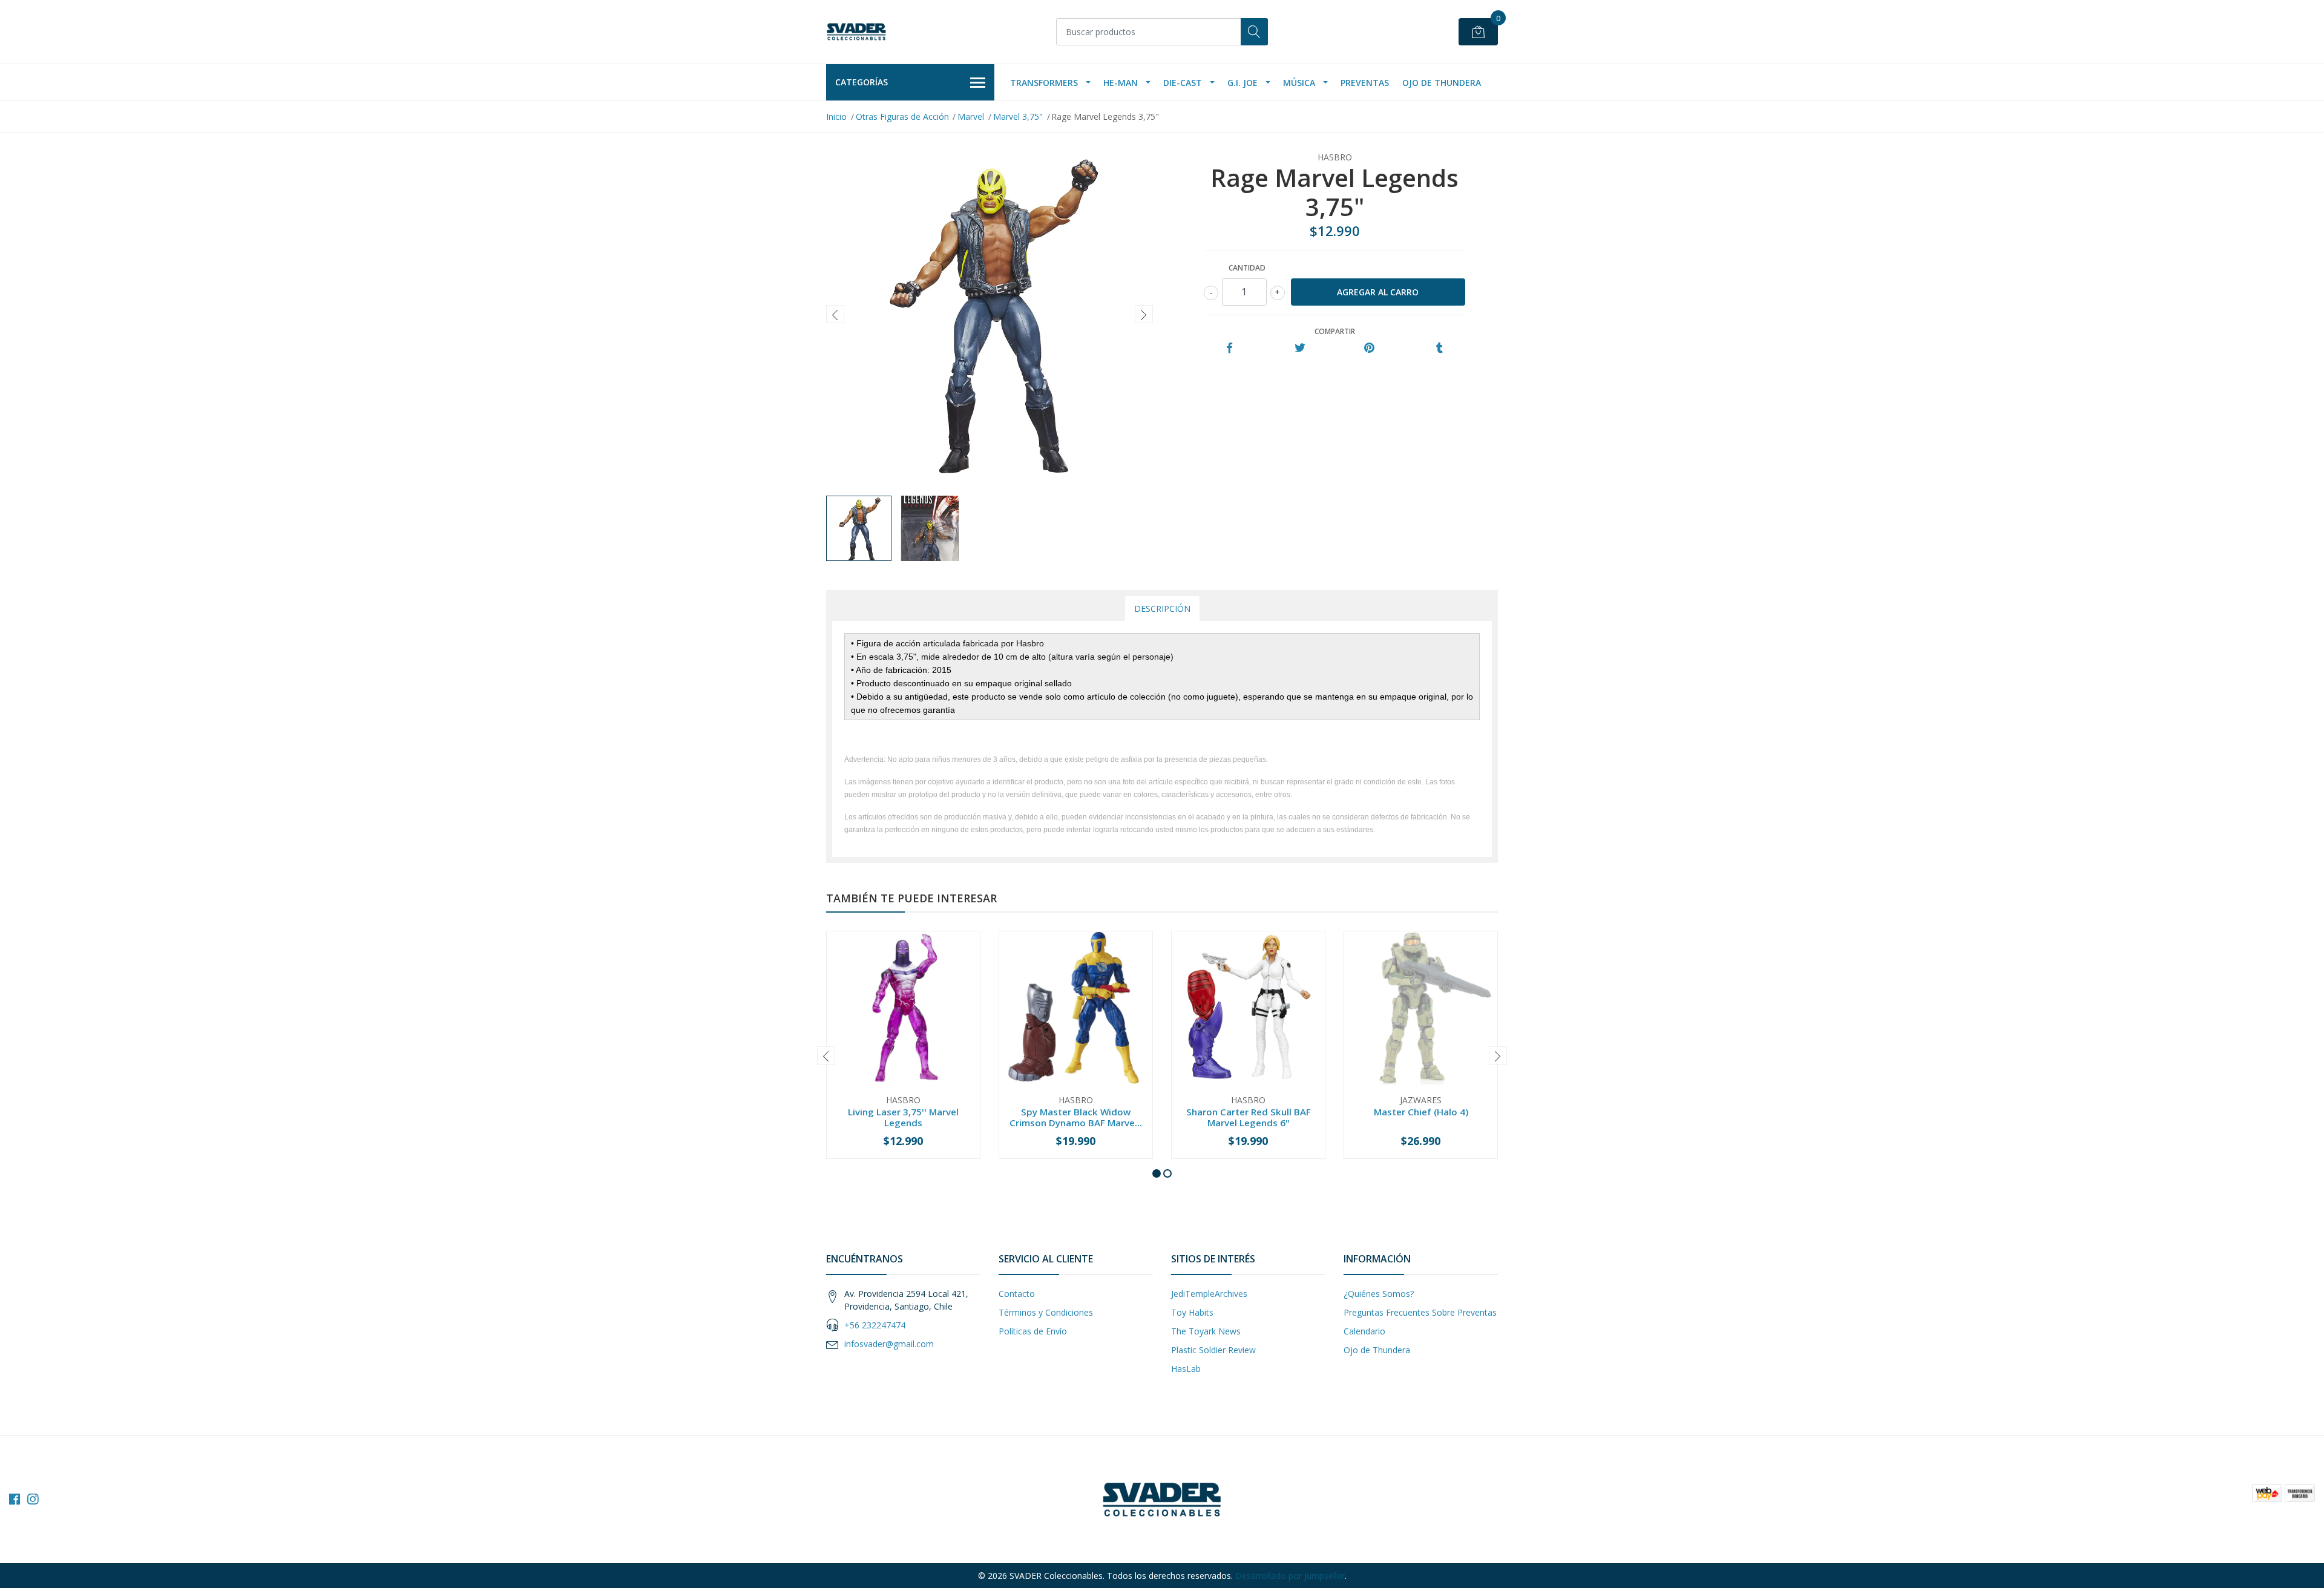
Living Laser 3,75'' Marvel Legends (903, 1117)
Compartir (1335, 331)
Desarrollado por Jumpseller (1290, 1576)
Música (1299, 83)
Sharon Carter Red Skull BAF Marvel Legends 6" (1249, 1117)
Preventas (1365, 83)
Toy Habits (1192, 1312)
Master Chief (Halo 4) (1421, 1112)
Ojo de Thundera (1442, 83)
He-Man (1121, 83)
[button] (1157, 1173)
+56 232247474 (875, 1325)
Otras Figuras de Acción (902, 116)
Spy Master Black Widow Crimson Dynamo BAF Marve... (1076, 1117)
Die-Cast (1183, 83)
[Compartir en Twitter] (1300, 348)
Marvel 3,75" (1018, 116)
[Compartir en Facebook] (1229, 348)
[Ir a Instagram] (33, 1499)
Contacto (1017, 1294)
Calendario (1364, 1331)
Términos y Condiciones (1046, 1312)
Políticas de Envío (1033, 1331)
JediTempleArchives (1209, 1294)
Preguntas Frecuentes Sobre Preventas (1420, 1312)
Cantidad (1247, 268)
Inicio (836, 116)
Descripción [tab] (1162, 609)
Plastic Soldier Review (1213, 1350)
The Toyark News (1206, 1331)
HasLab (1186, 1369)
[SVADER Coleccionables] (856, 32)
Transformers (1044, 83)
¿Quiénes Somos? (1379, 1294)
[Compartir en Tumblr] (1439, 348)
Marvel (971, 116)
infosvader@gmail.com (889, 1344)
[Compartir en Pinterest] (1369, 348)
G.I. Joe (1242, 83)
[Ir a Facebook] (15, 1499)
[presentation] (835, 314)
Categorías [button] (862, 82)
